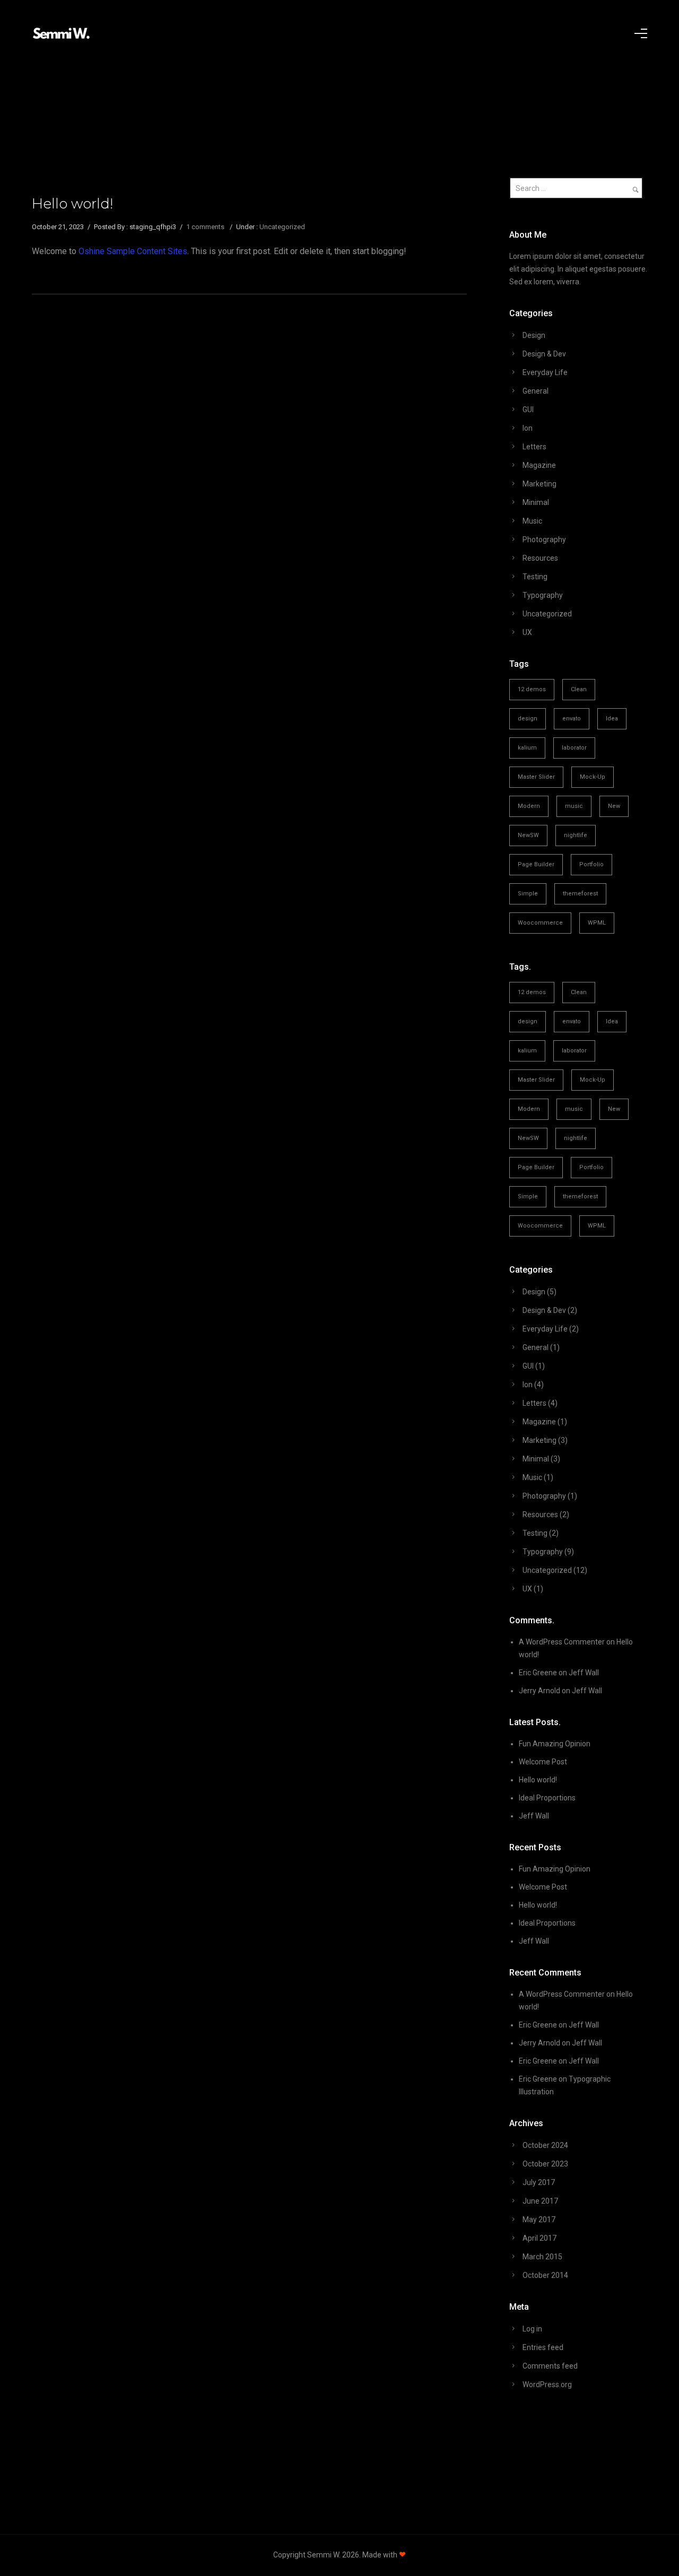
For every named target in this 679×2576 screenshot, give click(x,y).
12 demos (532, 689)
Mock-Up (593, 777)
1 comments (205, 227)
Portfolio (591, 864)
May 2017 (539, 2220)
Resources (540, 558)
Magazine (539, 465)
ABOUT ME (309, 61)
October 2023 (545, 2164)
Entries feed (543, 2347)
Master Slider (536, 777)
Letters (534, 447)
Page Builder (536, 864)
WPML (597, 923)
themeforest (580, 894)
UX (527, 632)
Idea (612, 719)
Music (532, 521)
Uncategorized (282, 227)
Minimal (536, 502)
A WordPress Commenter (562, 1642)
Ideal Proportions (547, 1798)
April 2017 (539, 2238)
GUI (528, 410)
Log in (532, 2329)
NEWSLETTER (446, 61)
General (536, 391)
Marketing (539, 484)
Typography (543, 595)
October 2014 (545, 2275)
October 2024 (545, 2145)
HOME (74, 61)
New (614, 806)
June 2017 (540, 2201)
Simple (528, 894)
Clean (579, 689)
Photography (544, 539)
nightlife (576, 835)
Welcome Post (543, 1762)
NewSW (528, 835)
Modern (529, 806)
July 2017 (539, 2182)
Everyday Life (545, 372)
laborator (574, 748)
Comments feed (550, 2366)
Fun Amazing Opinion (555, 1744)
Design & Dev (544, 354)
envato (572, 719)
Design (534, 335)
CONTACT (576, 61)
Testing (535, 577)
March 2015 (542, 2257)
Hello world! (72, 204)
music (574, 806)
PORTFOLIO (181, 61)
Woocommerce (540, 923)
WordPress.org (547, 2384)
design (528, 719)
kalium (527, 748)
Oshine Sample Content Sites (133, 251)
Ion (528, 428)
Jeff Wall (584, 1673)
